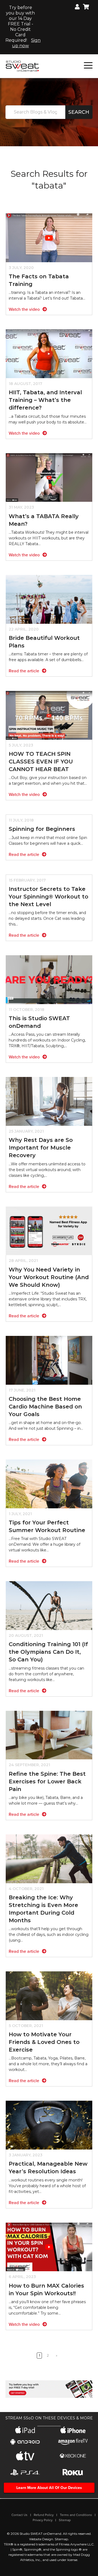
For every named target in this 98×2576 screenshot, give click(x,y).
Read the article (24, 671)
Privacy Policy (43, 2520)
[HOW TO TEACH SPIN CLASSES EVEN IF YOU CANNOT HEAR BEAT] (49, 715)
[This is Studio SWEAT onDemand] (49, 979)
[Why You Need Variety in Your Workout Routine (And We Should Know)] (49, 1230)
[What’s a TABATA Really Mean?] (49, 477)
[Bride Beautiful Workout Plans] (49, 599)
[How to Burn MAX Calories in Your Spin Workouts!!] (49, 2247)
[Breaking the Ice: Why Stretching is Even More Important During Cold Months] (49, 1859)
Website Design (41, 2539)
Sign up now (26, 43)
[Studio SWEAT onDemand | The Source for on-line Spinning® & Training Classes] (22, 66)
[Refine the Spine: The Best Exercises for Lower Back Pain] (49, 1735)
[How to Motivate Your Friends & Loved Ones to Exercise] (49, 1996)
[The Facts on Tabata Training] (49, 238)
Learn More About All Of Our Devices (49, 2488)
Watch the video (25, 309)
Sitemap (65, 2520)
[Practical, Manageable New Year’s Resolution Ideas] (49, 2125)
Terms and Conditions (76, 2515)
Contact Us (19, 2515)
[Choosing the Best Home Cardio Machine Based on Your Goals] (49, 1360)
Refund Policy (44, 2515)
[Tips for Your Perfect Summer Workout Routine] (49, 1484)
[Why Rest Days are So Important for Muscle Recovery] (49, 1101)
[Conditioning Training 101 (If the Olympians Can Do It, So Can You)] (49, 1605)
